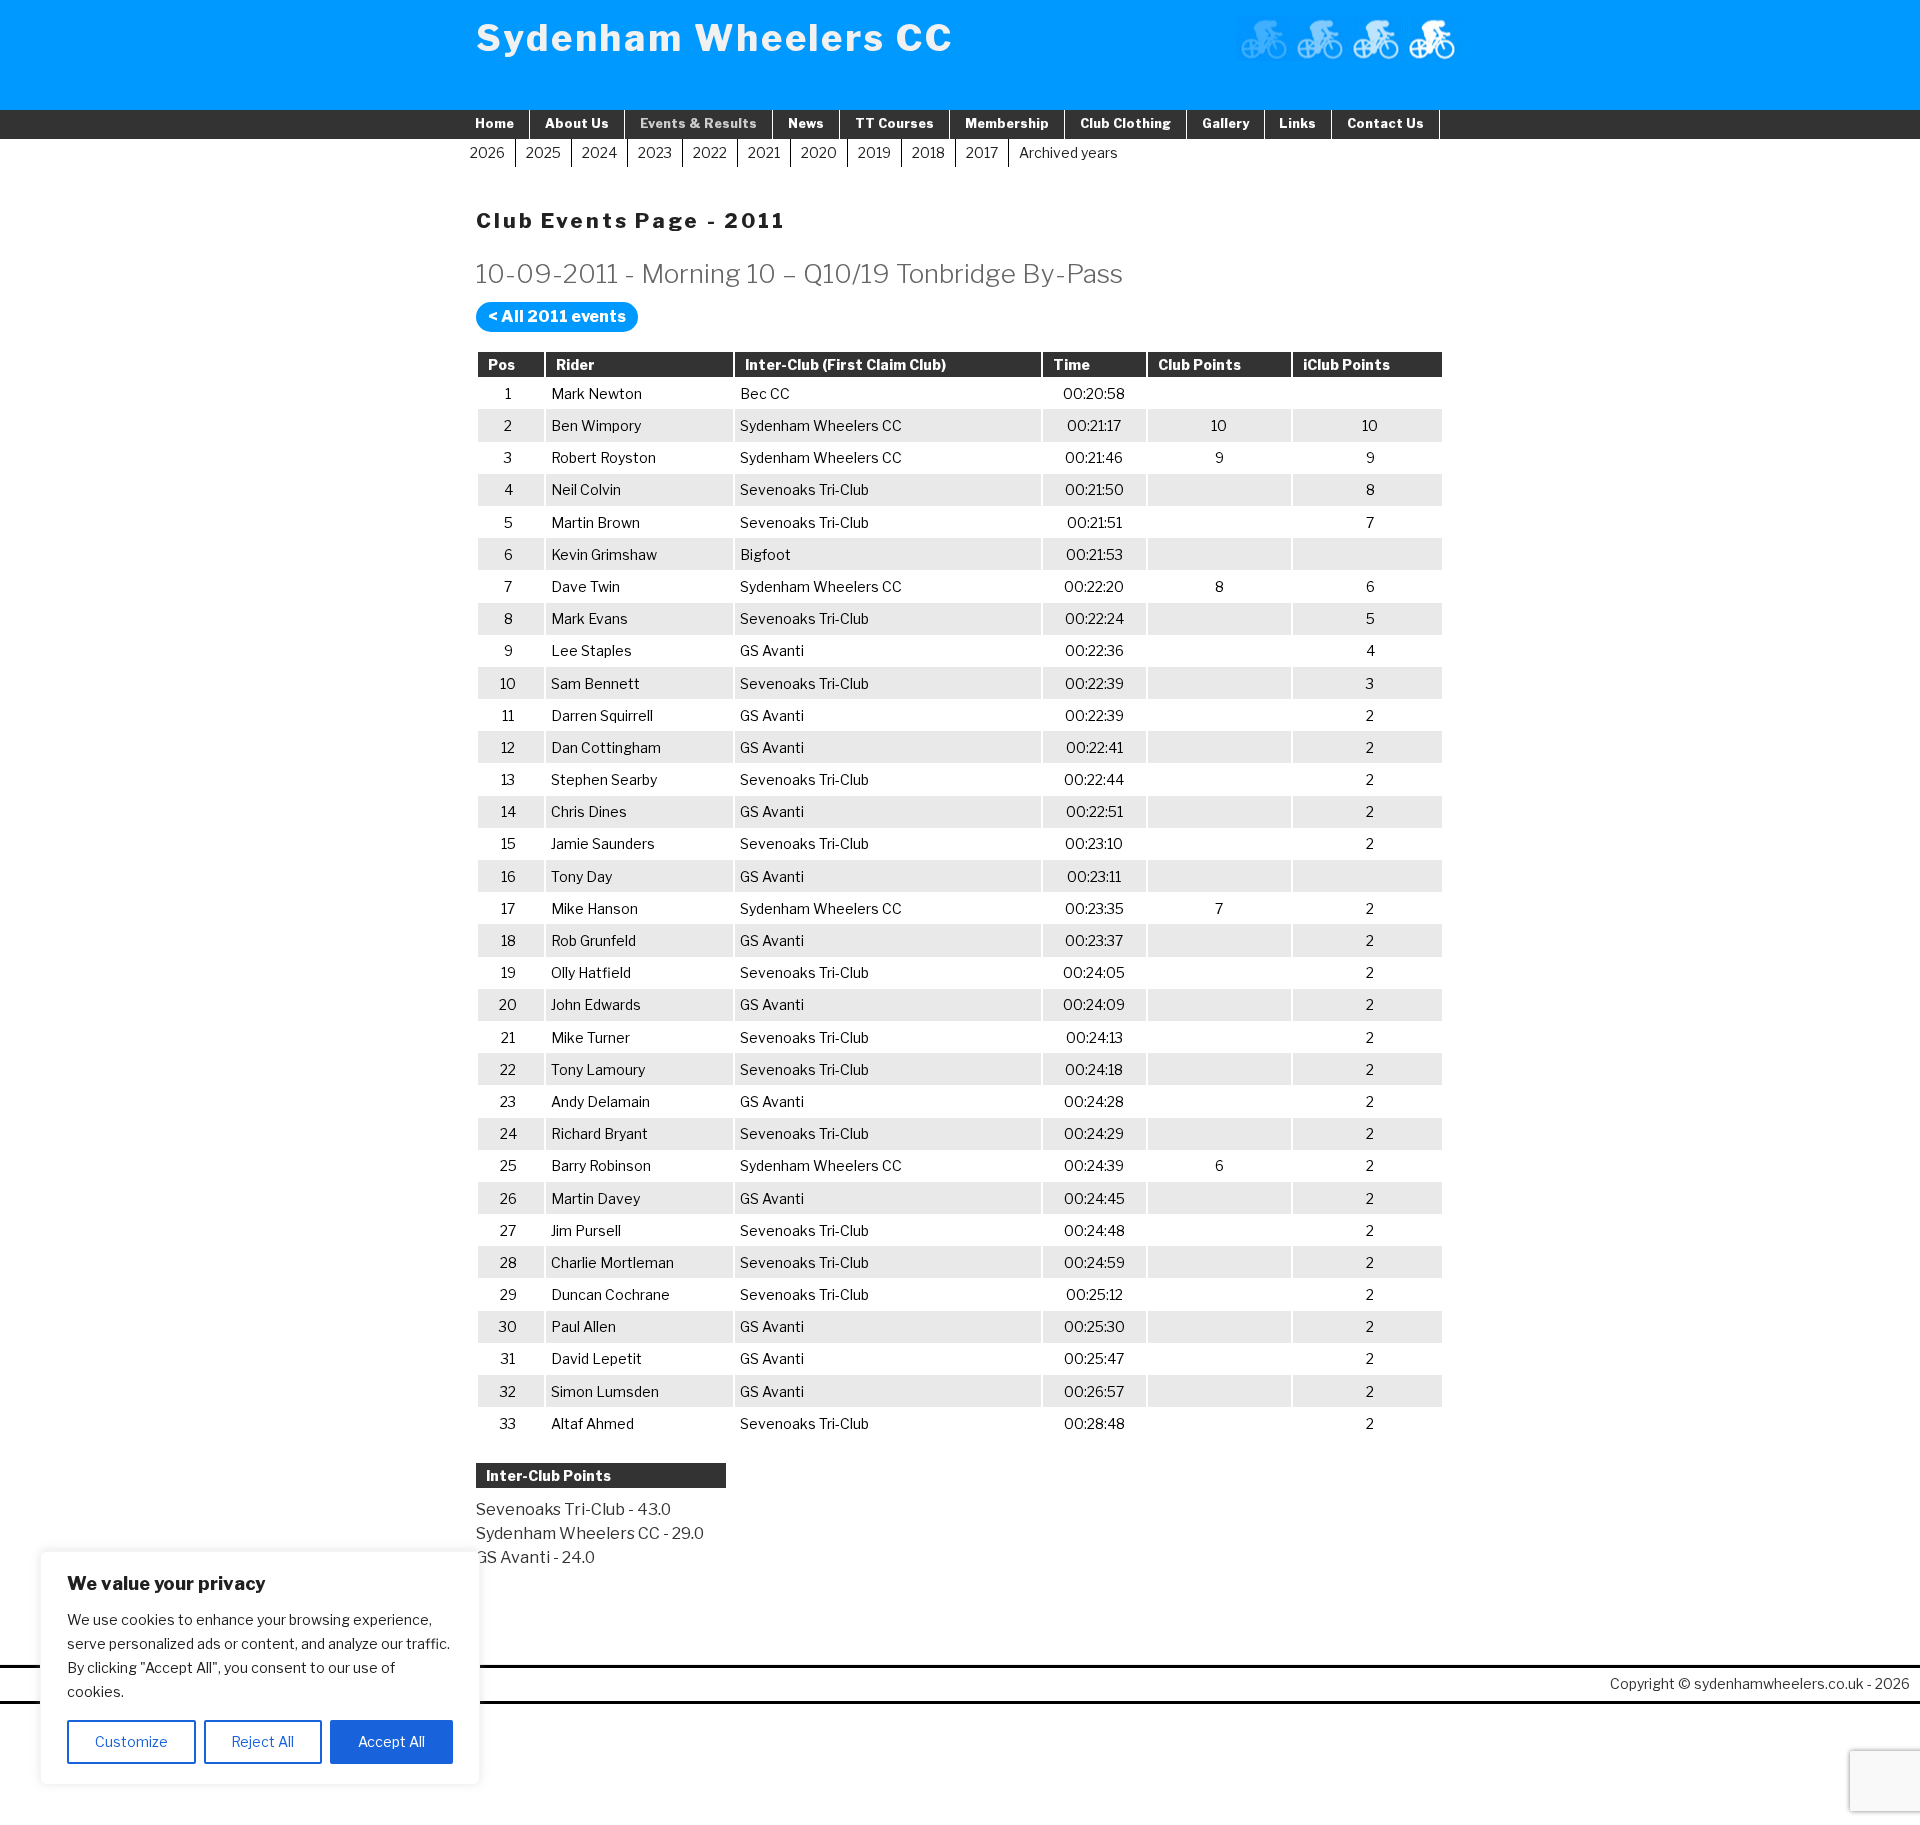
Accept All (391, 1741)
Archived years (1068, 152)
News (806, 123)
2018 (928, 152)
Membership (1007, 123)
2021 (764, 152)
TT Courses (894, 123)
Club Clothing (1125, 123)
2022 (710, 152)
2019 (874, 152)
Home (494, 123)
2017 (982, 152)
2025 (543, 152)
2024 (599, 152)
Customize (131, 1741)
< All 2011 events (557, 316)
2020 (819, 152)
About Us (577, 123)
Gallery (1225, 123)
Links (1297, 123)
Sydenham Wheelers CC (715, 38)
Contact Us (1385, 123)
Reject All (262, 1741)
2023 (655, 152)
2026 (487, 152)
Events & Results (698, 123)
